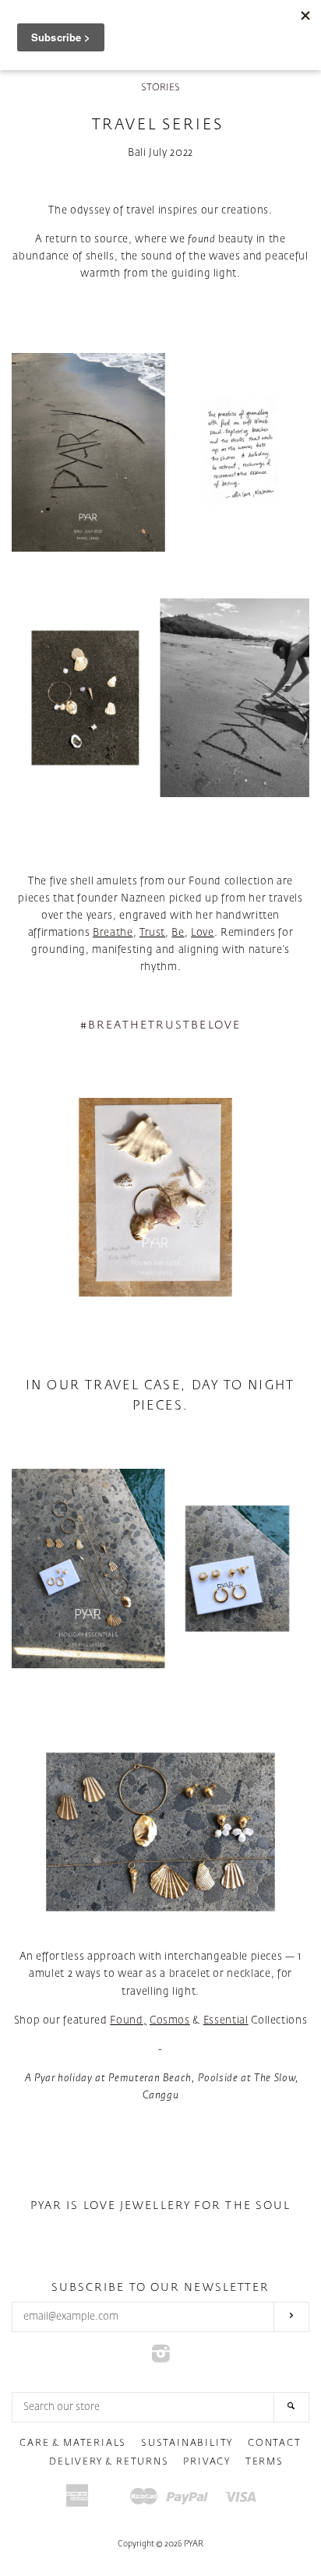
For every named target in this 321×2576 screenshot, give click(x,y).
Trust (152, 933)
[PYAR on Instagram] (161, 2358)
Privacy (207, 2462)
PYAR (194, 2544)
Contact (275, 2444)
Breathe (113, 933)
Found (126, 2021)
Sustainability (187, 2444)
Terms (265, 2462)
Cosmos (170, 2021)
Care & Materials (73, 2444)
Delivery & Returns (109, 2462)
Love (203, 933)
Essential (226, 2021)
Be (178, 933)
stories (160, 88)
